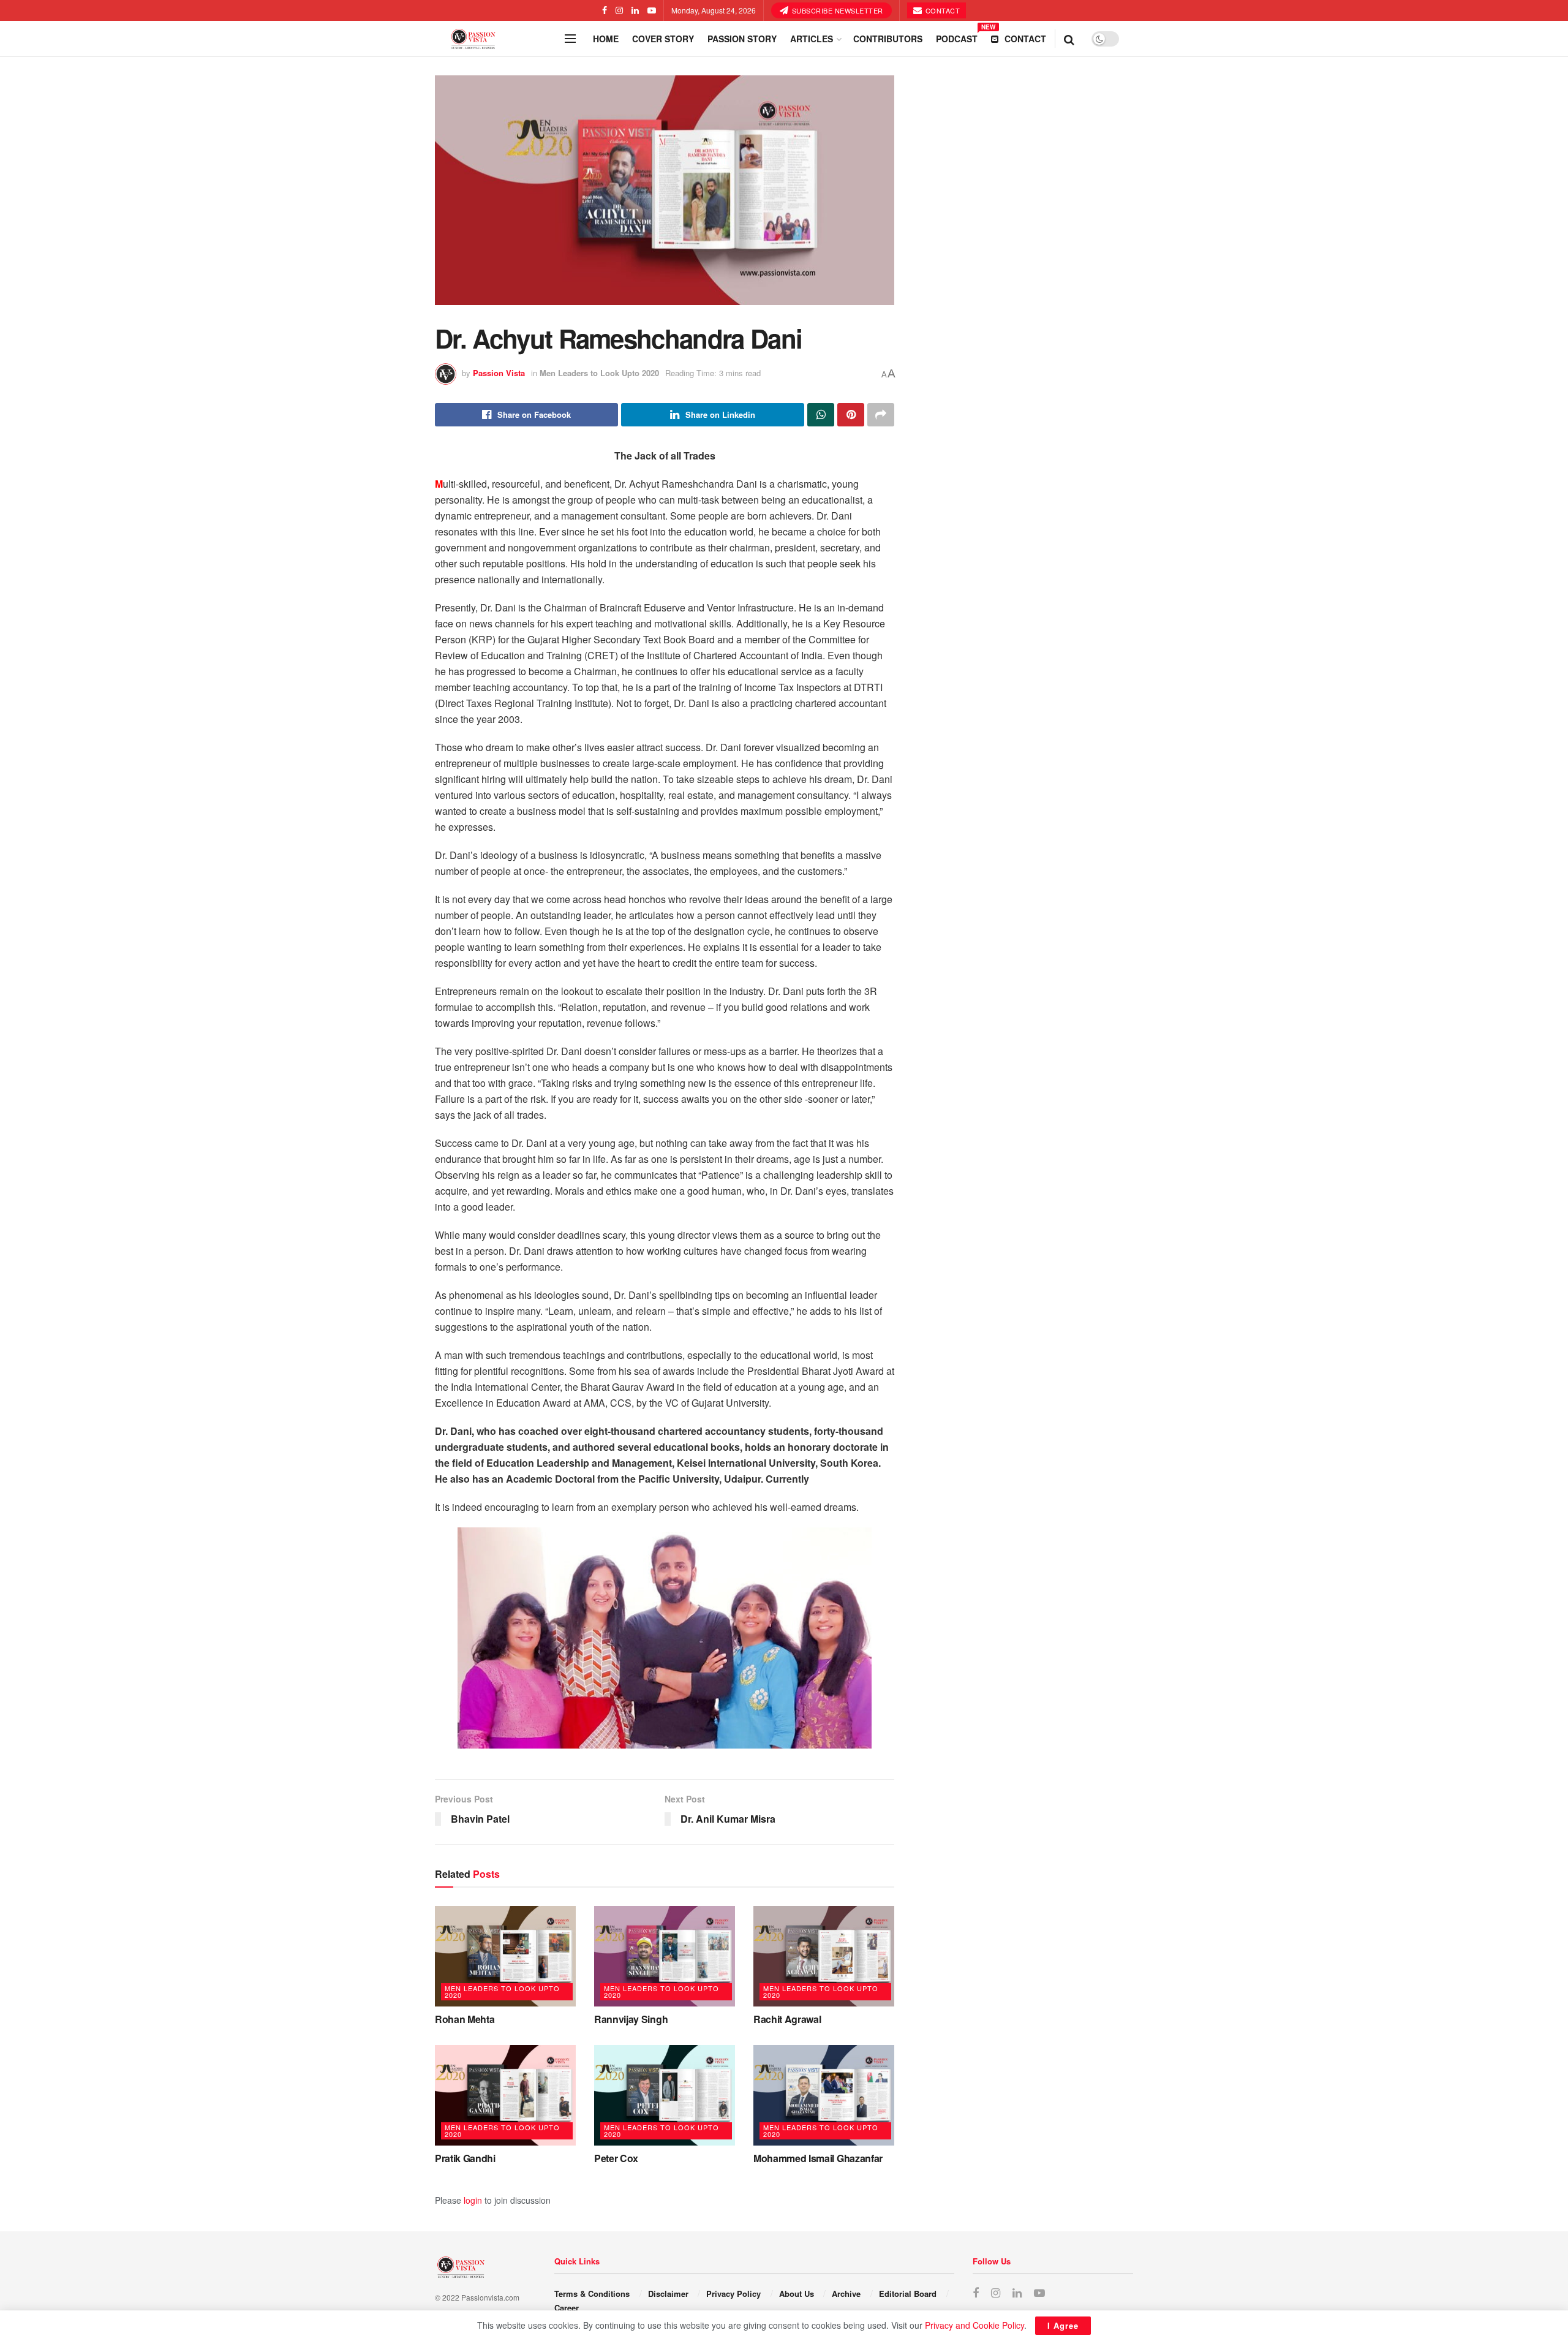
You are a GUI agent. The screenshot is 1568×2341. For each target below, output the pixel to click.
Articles (812, 39)
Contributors (888, 39)
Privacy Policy (733, 2294)
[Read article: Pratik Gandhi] (505, 2095)
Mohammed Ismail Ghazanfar (818, 2158)
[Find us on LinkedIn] (635, 10)
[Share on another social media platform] (881, 415)
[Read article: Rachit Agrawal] (824, 1956)
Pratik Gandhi (465, 2158)
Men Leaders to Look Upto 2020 (599, 373)
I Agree (1063, 2325)
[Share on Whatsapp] (821, 415)
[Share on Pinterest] (851, 415)
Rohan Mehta (465, 2019)
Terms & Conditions (592, 2294)
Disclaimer (668, 2294)
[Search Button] (1069, 39)
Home (606, 39)
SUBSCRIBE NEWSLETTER (836, 10)
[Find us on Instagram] (619, 10)
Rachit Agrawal (787, 2019)
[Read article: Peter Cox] (665, 2095)
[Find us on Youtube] (652, 10)
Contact (941, 10)
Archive (846, 2294)
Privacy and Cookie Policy (974, 2325)
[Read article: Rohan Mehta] (505, 1956)
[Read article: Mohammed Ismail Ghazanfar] (824, 2095)
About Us (797, 2294)
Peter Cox (616, 2158)
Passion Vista (499, 373)
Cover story (663, 39)
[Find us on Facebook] (605, 10)
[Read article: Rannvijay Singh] (665, 1956)
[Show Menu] (570, 39)
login (473, 2200)
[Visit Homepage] (496, 39)
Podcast (957, 37)
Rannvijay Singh (631, 2019)
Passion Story (742, 39)
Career (567, 2308)
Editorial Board (908, 2294)
